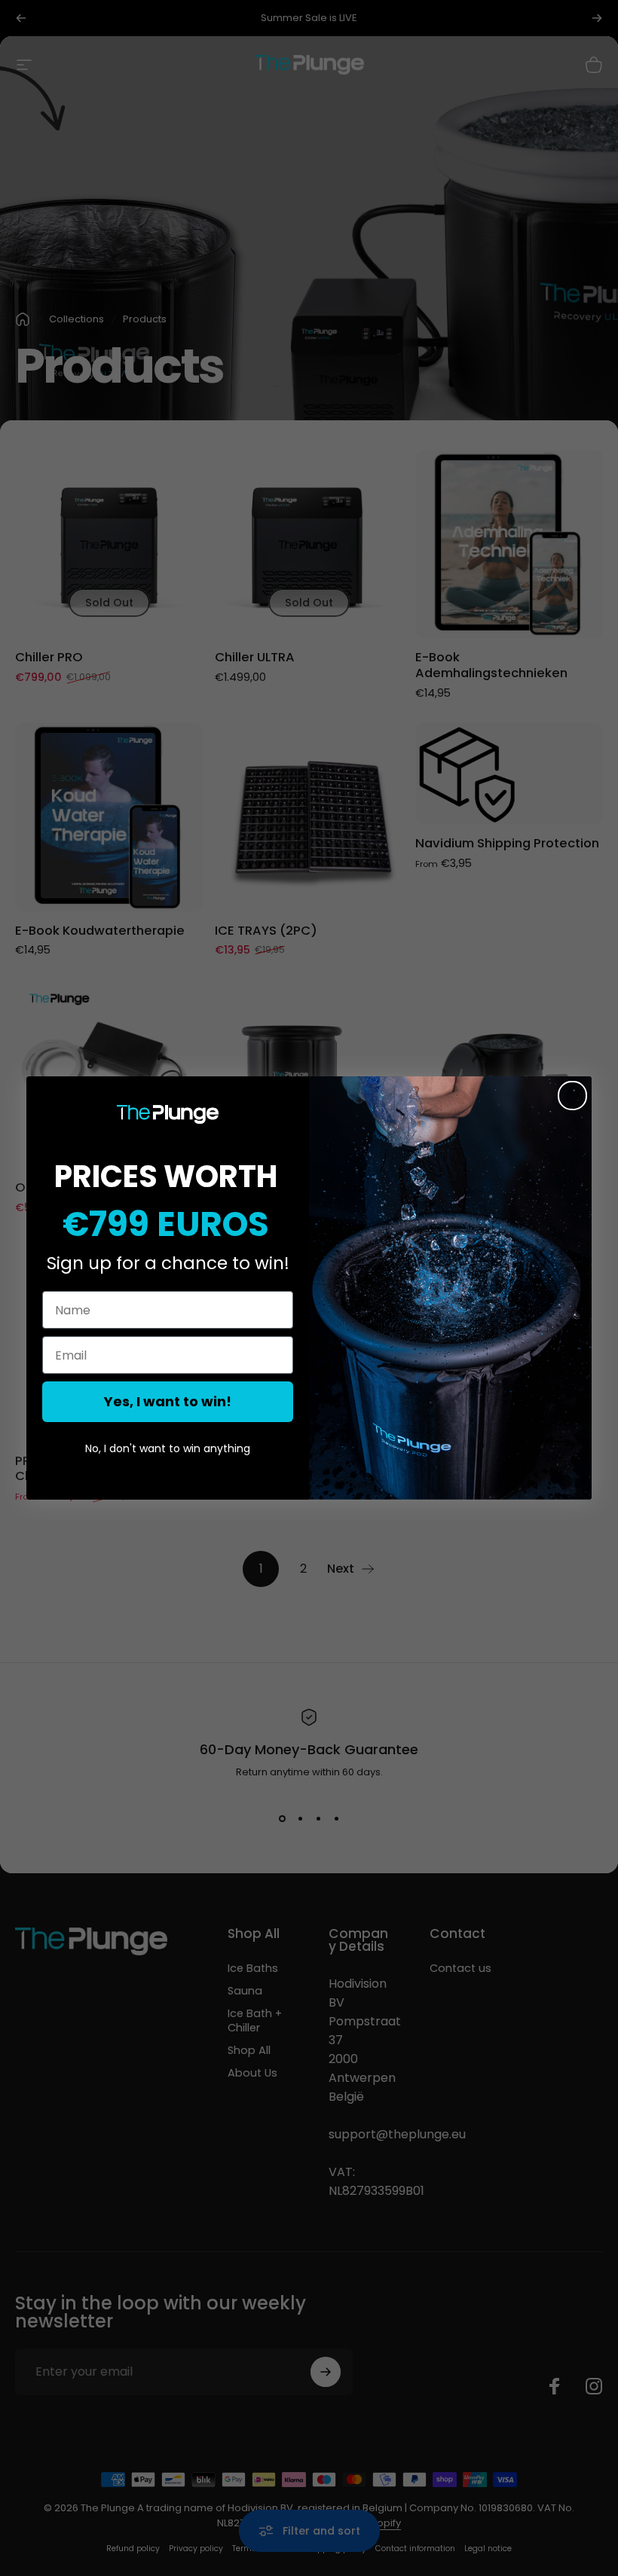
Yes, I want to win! (168, 1401)
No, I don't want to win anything (168, 1448)
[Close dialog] (572, 1096)
